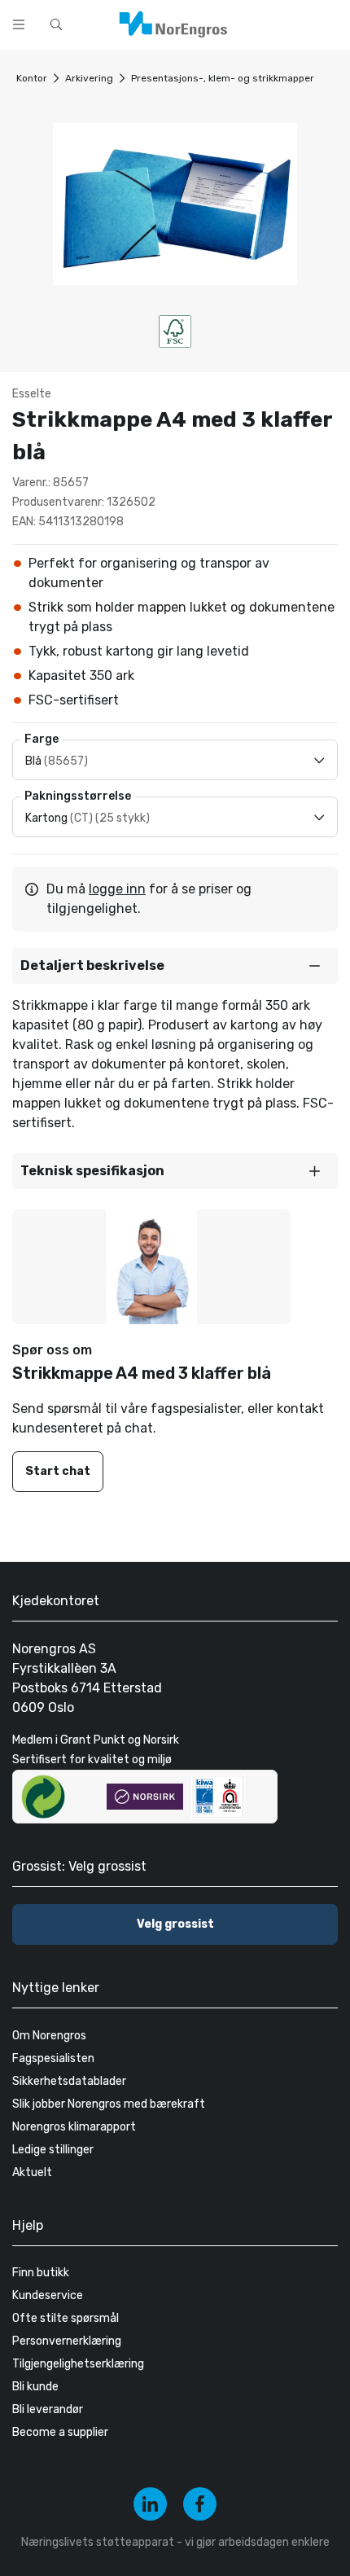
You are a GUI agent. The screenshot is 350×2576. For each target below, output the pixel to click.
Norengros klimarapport (74, 2127)
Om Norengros (49, 2036)
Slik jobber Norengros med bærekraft (109, 2104)
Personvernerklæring (67, 2341)
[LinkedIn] (150, 2504)
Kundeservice (48, 2295)
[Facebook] (200, 2504)
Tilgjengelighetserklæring (78, 2364)
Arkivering (89, 78)
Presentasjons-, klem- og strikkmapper (223, 78)
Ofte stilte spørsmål (66, 2318)
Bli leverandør (48, 2409)
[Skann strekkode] (329, 23)
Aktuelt (32, 2172)
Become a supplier (60, 2432)
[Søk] (287, 23)
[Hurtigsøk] (56, 24)
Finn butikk (41, 2273)
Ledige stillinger (53, 2150)
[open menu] (19, 24)
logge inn (117, 889)
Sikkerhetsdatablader (69, 2081)
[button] (175, 966)
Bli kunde (35, 2387)
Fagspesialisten (53, 2058)
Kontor (32, 78)
